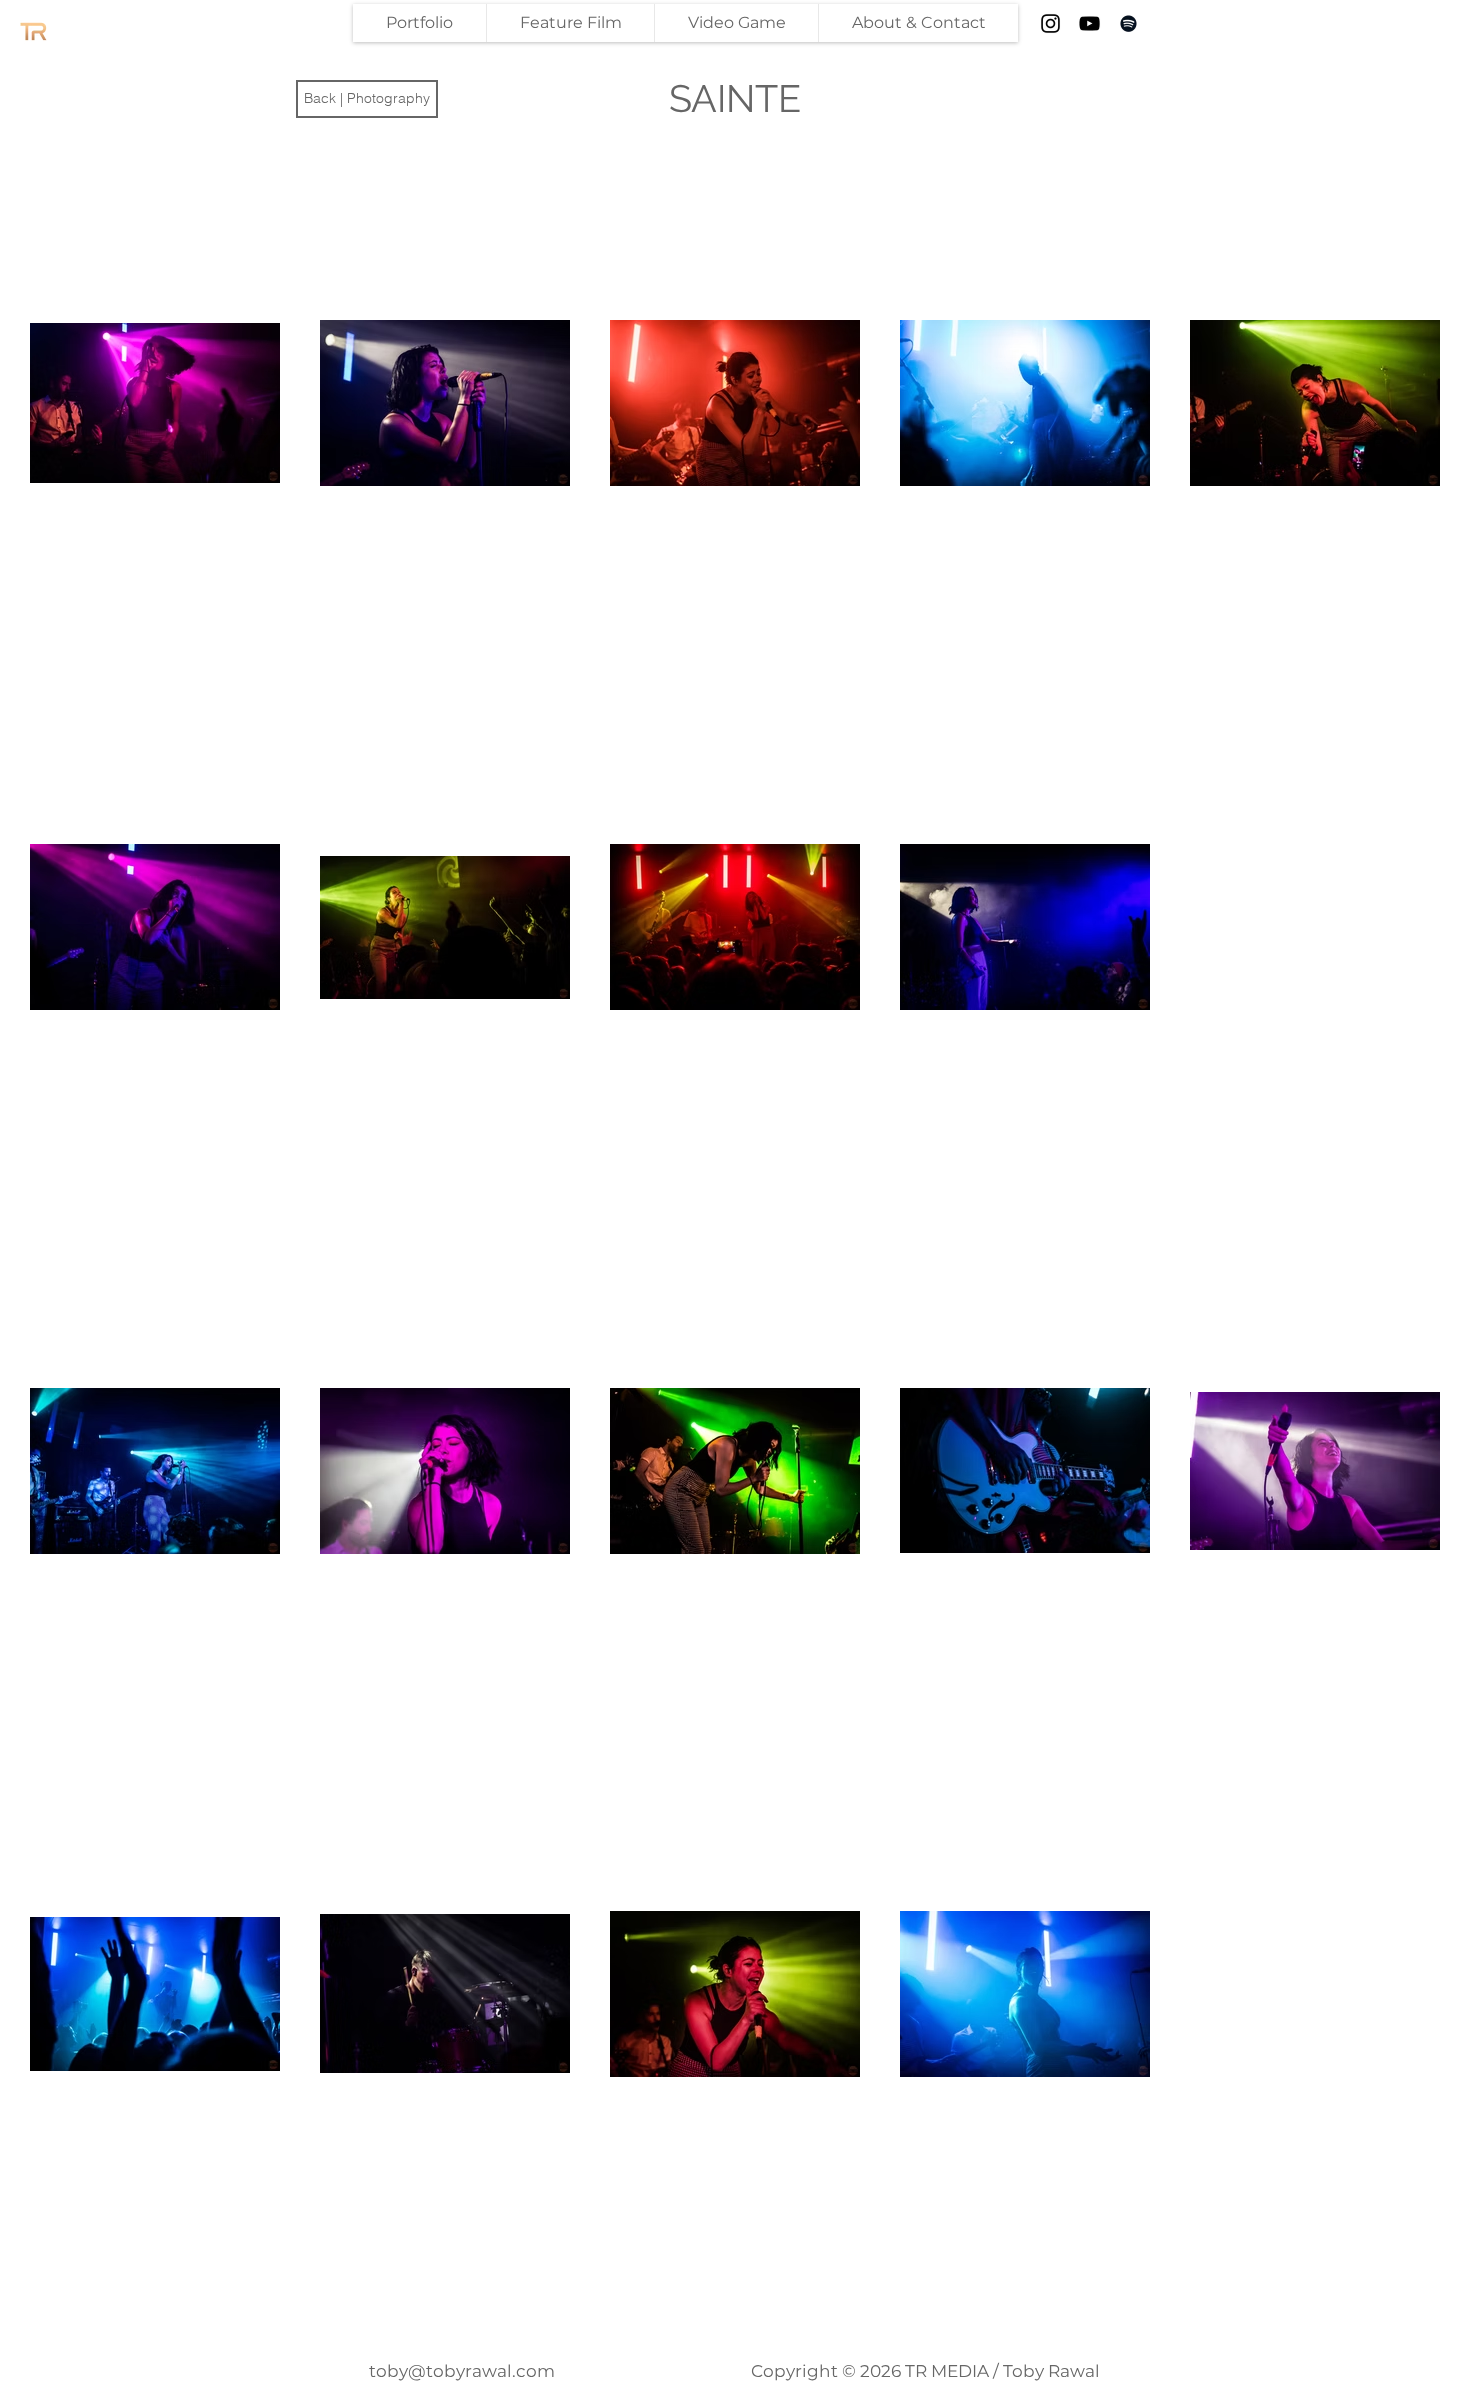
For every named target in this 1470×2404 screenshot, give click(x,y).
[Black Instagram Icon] (1050, 23)
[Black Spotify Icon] (1128, 23)
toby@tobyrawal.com (462, 2371)
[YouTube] (1089, 23)
